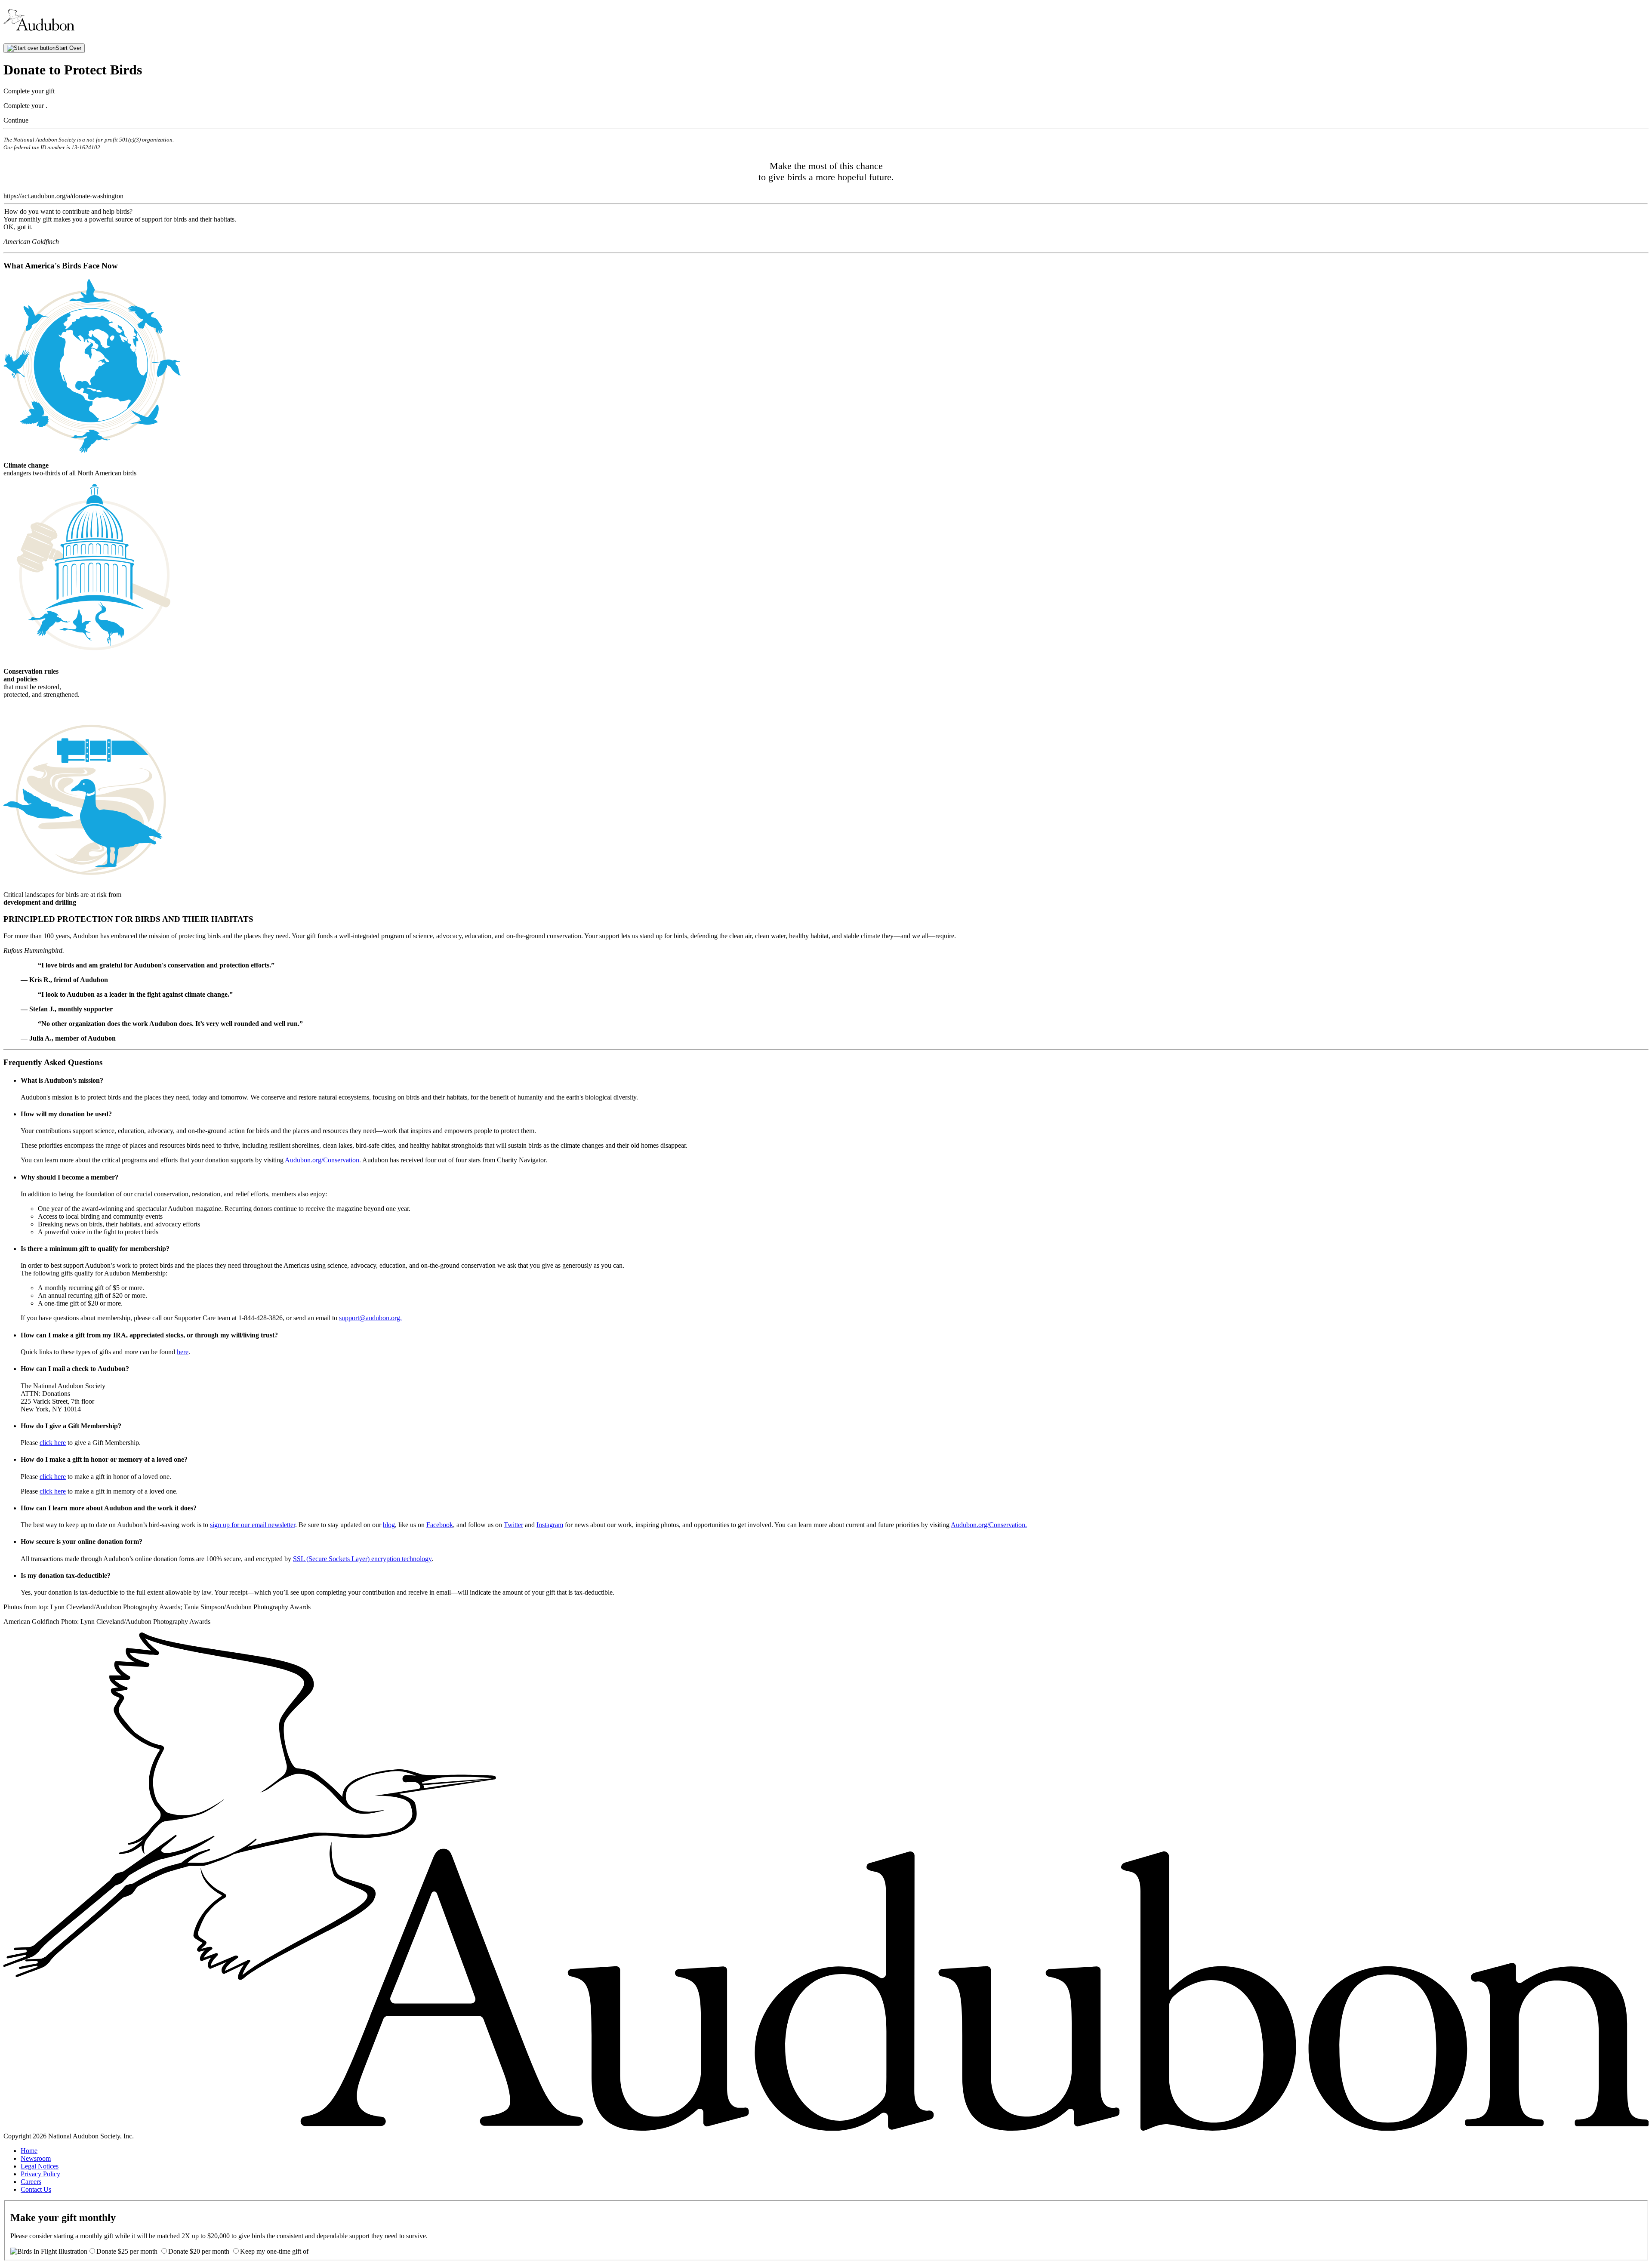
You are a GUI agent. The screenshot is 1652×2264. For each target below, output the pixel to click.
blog (389, 1525)
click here (53, 1443)
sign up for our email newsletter (253, 1525)
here (183, 1352)
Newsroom (36, 2158)
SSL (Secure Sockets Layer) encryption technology (362, 1559)
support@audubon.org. (370, 1318)
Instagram (550, 1525)
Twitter (513, 1525)
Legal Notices (40, 2166)
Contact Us (36, 2189)
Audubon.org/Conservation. (323, 1160)
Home (29, 2151)
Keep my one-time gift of (274, 2251)
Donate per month (128, 2251)
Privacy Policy (40, 2174)
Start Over (68, 48)
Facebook (440, 1525)
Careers (31, 2182)
